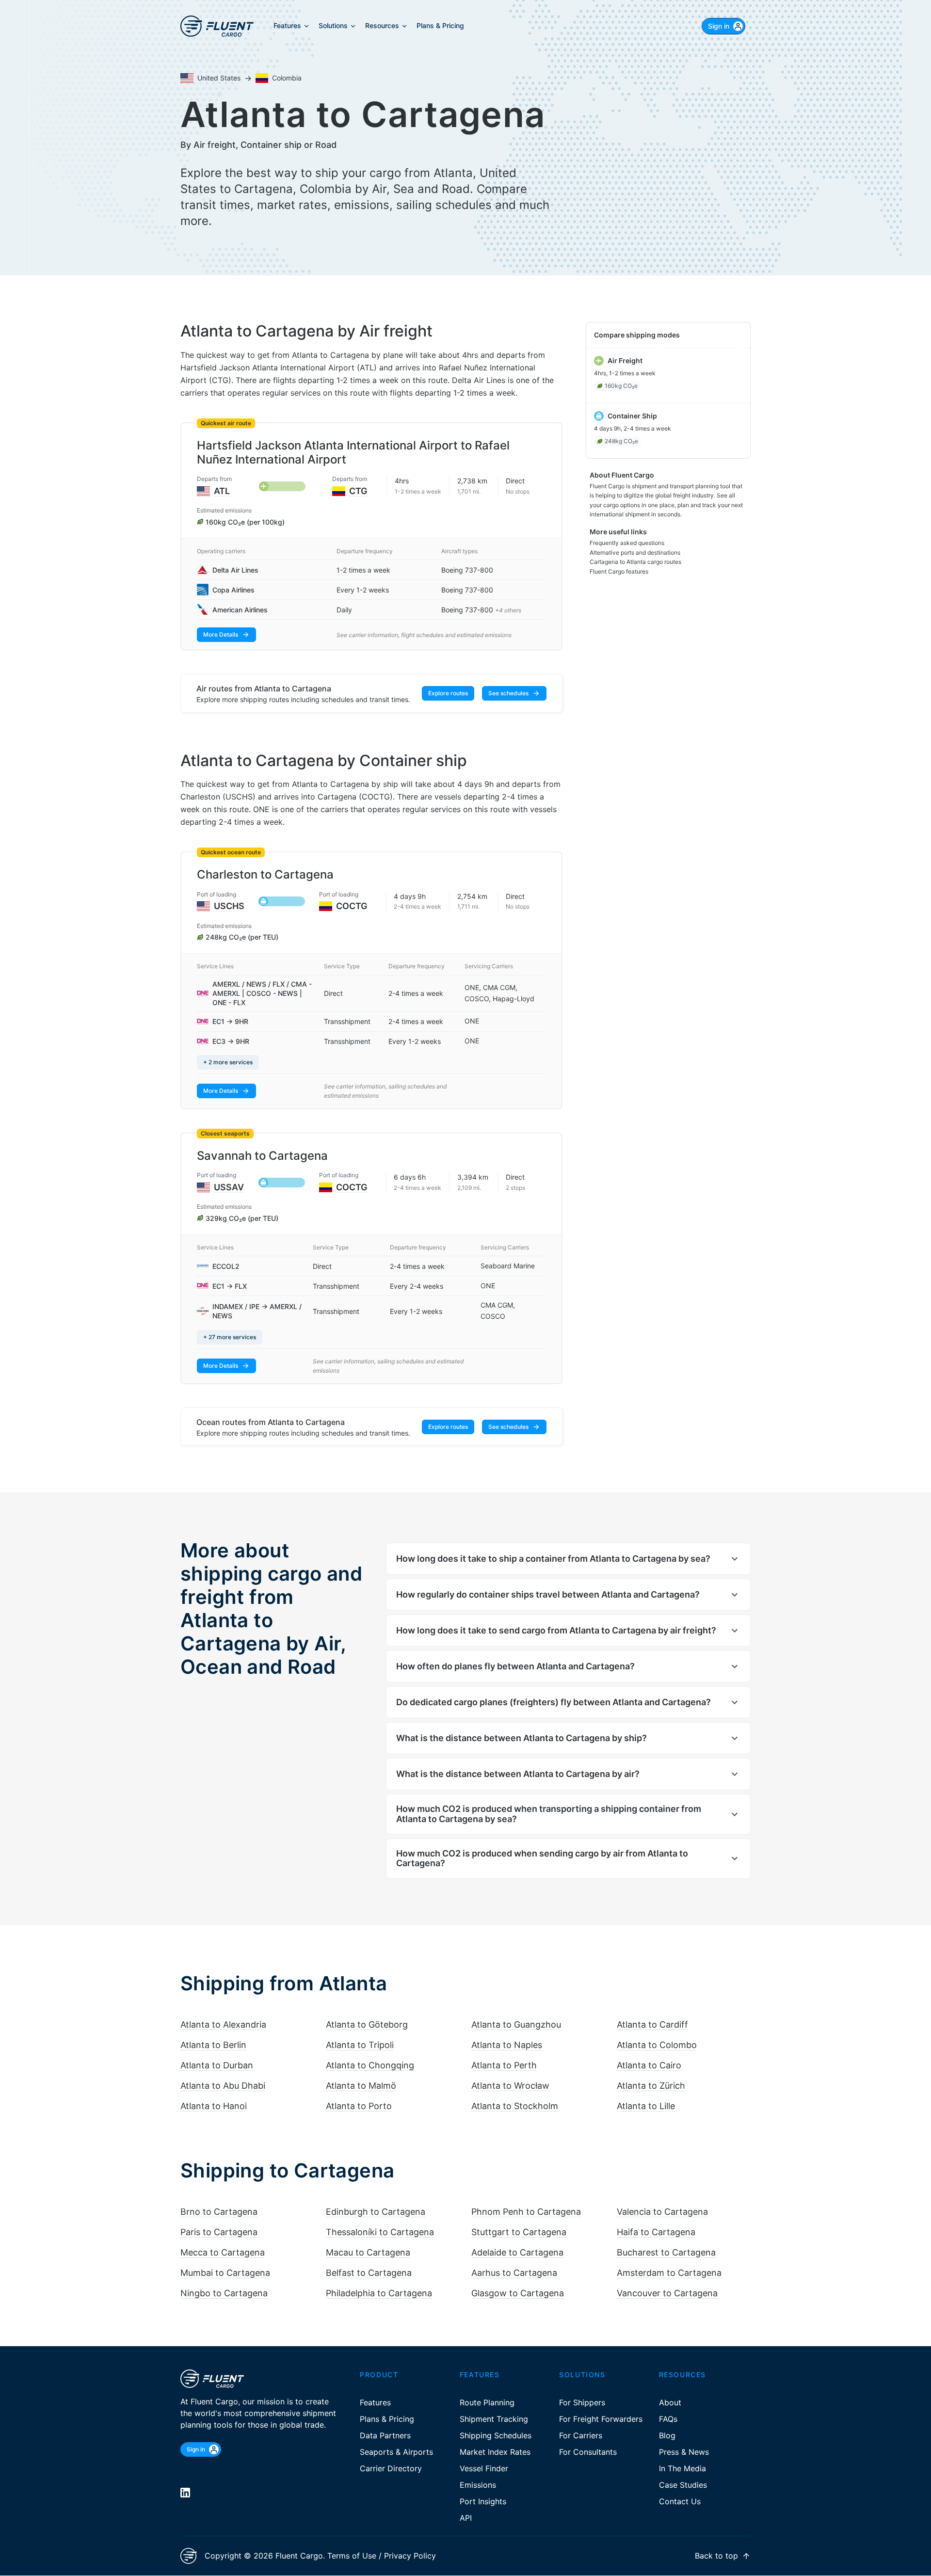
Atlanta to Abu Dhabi (223, 2086)
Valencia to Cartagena (662, 2212)
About (670, 2402)
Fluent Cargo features (619, 571)
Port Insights (483, 2501)
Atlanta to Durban (217, 2065)
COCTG (352, 906)
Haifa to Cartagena (656, 2232)
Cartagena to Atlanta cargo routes (635, 562)
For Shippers (582, 2402)
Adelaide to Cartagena (517, 2252)
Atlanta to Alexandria (223, 2024)
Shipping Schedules (496, 2435)
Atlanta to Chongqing (370, 2065)
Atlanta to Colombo (657, 2045)
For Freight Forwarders (601, 2419)
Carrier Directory (391, 2468)
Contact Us (680, 2501)
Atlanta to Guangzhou (516, 2024)
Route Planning (487, 2402)
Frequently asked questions (627, 543)
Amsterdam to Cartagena (669, 2273)
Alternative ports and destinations (635, 552)
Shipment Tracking (494, 2419)
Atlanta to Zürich (651, 2086)
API (466, 2518)
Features (375, 2402)
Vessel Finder (484, 2468)
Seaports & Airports (396, 2452)
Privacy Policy (410, 2556)
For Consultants (588, 2452)
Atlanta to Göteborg (367, 2024)
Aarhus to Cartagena (514, 2273)
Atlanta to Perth (504, 2065)
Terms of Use (352, 2556)
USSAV (229, 1187)
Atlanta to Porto (359, 2106)
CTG (358, 491)
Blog (667, 2435)
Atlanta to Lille (646, 2106)
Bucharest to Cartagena (666, 2252)
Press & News (684, 2452)
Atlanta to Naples (507, 2045)
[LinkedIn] (185, 2493)
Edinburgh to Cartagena (376, 2212)
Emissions (478, 2485)
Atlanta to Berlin (213, 2045)
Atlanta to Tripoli (360, 2045)
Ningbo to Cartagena (224, 2293)
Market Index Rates (495, 2452)
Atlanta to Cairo (649, 2065)
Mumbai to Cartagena (225, 2273)
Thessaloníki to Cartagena (380, 2232)
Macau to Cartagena (368, 2252)
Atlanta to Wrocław (510, 2086)
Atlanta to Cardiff (652, 2024)
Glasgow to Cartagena (518, 2293)
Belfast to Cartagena (369, 2273)
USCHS (229, 906)
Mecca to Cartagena (223, 2252)
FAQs (668, 2419)
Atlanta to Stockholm (515, 2106)
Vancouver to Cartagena (667, 2293)
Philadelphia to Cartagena (379, 2293)
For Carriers (581, 2435)
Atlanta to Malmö (361, 2086)
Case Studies (683, 2485)
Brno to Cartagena (219, 2212)
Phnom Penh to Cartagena (526, 2212)
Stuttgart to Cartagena (519, 2232)
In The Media (682, 2468)
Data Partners (385, 2435)
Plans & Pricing (387, 2419)
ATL (222, 491)
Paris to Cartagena (219, 2232)
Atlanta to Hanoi (214, 2106)
